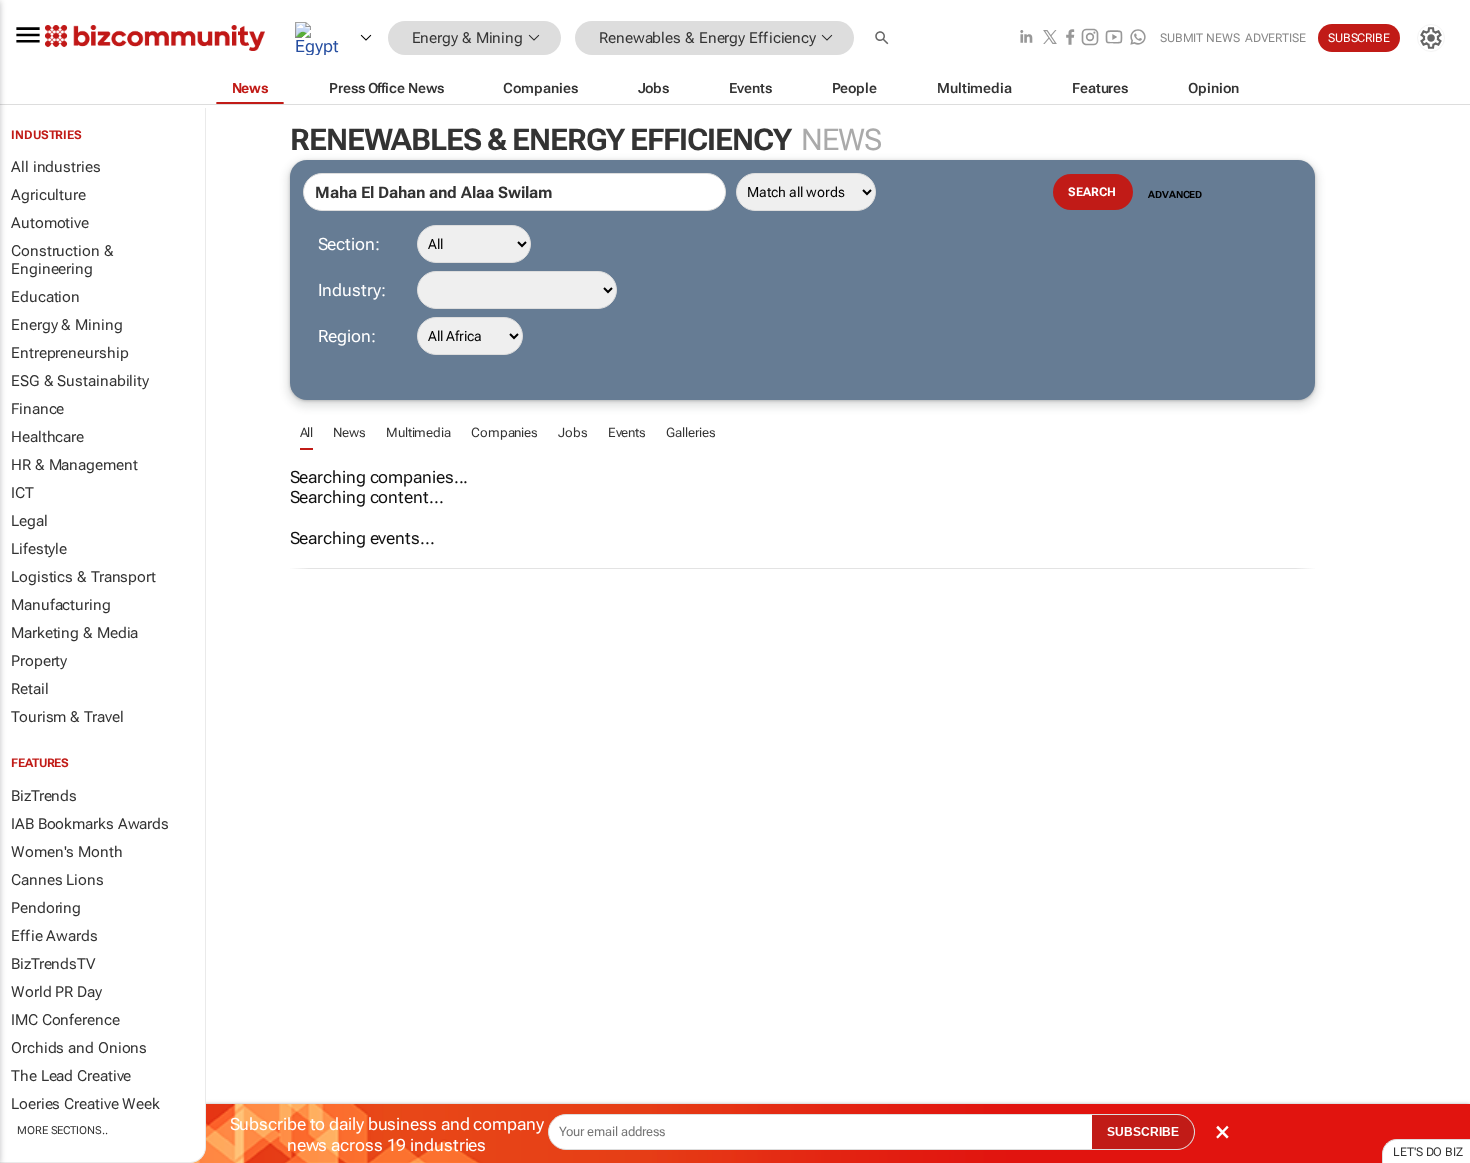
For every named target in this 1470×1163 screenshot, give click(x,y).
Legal (29, 521)
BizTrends (44, 796)
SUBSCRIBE (1143, 1132)
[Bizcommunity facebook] (1070, 38)
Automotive (50, 223)
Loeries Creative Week (85, 1104)
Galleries (691, 432)
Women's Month (67, 852)
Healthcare (47, 437)
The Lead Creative (71, 1076)
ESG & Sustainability (80, 381)
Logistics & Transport (83, 577)
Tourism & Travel (67, 717)
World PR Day (56, 992)
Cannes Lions (57, 880)
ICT (22, 493)
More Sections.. (62, 1130)
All (307, 432)
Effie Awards (54, 936)
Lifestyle (39, 549)
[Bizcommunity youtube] (1114, 38)
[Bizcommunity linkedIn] (1026, 38)
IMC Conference (65, 1020)
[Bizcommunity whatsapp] (1138, 38)
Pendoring (46, 908)
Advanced (1175, 194)
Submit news (1200, 38)
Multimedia (418, 432)
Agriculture (48, 195)
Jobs (573, 432)
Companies (504, 432)
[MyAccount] (1431, 38)
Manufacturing (61, 605)
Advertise (1275, 38)
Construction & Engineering (62, 260)
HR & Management (74, 465)
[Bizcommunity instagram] (1090, 38)
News (349, 432)
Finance (37, 409)
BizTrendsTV (53, 964)
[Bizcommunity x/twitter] (1050, 38)
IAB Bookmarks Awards (90, 824)
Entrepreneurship (69, 353)
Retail (29, 689)
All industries (56, 167)
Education (45, 297)
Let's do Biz (1428, 1152)
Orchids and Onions (79, 1048)
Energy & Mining (67, 325)
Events (627, 432)
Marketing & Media (74, 633)
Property (39, 661)
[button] (884, 38)
